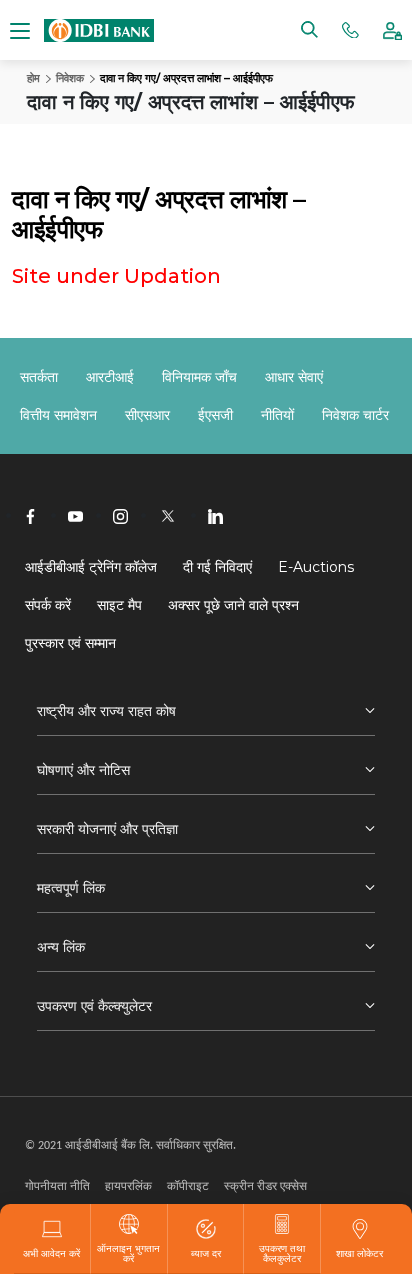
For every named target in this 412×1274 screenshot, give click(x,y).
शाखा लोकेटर (359, 1253)
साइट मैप (119, 605)
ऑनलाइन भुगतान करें (128, 1253)
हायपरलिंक (128, 1185)
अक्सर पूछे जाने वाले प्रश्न (233, 605)
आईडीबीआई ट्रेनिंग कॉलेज (91, 567)
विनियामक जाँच (199, 377)
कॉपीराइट (188, 1185)
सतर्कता (39, 377)
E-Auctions (316, 567)
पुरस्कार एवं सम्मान (70, 643)
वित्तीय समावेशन (58, 415)
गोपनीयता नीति (57, 1185)
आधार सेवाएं (294, 377)
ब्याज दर (206, 1253)
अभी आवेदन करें (51, 1253)
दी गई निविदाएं (217, 567)
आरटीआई (110, 377)
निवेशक (70, 78)
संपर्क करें (48, 605)
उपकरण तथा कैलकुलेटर (282, 1253)
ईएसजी (215, 415)
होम (33, 78)
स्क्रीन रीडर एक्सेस (265, 1185)
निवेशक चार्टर (355, 415)
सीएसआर (147, 415)
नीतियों (277, 415)
